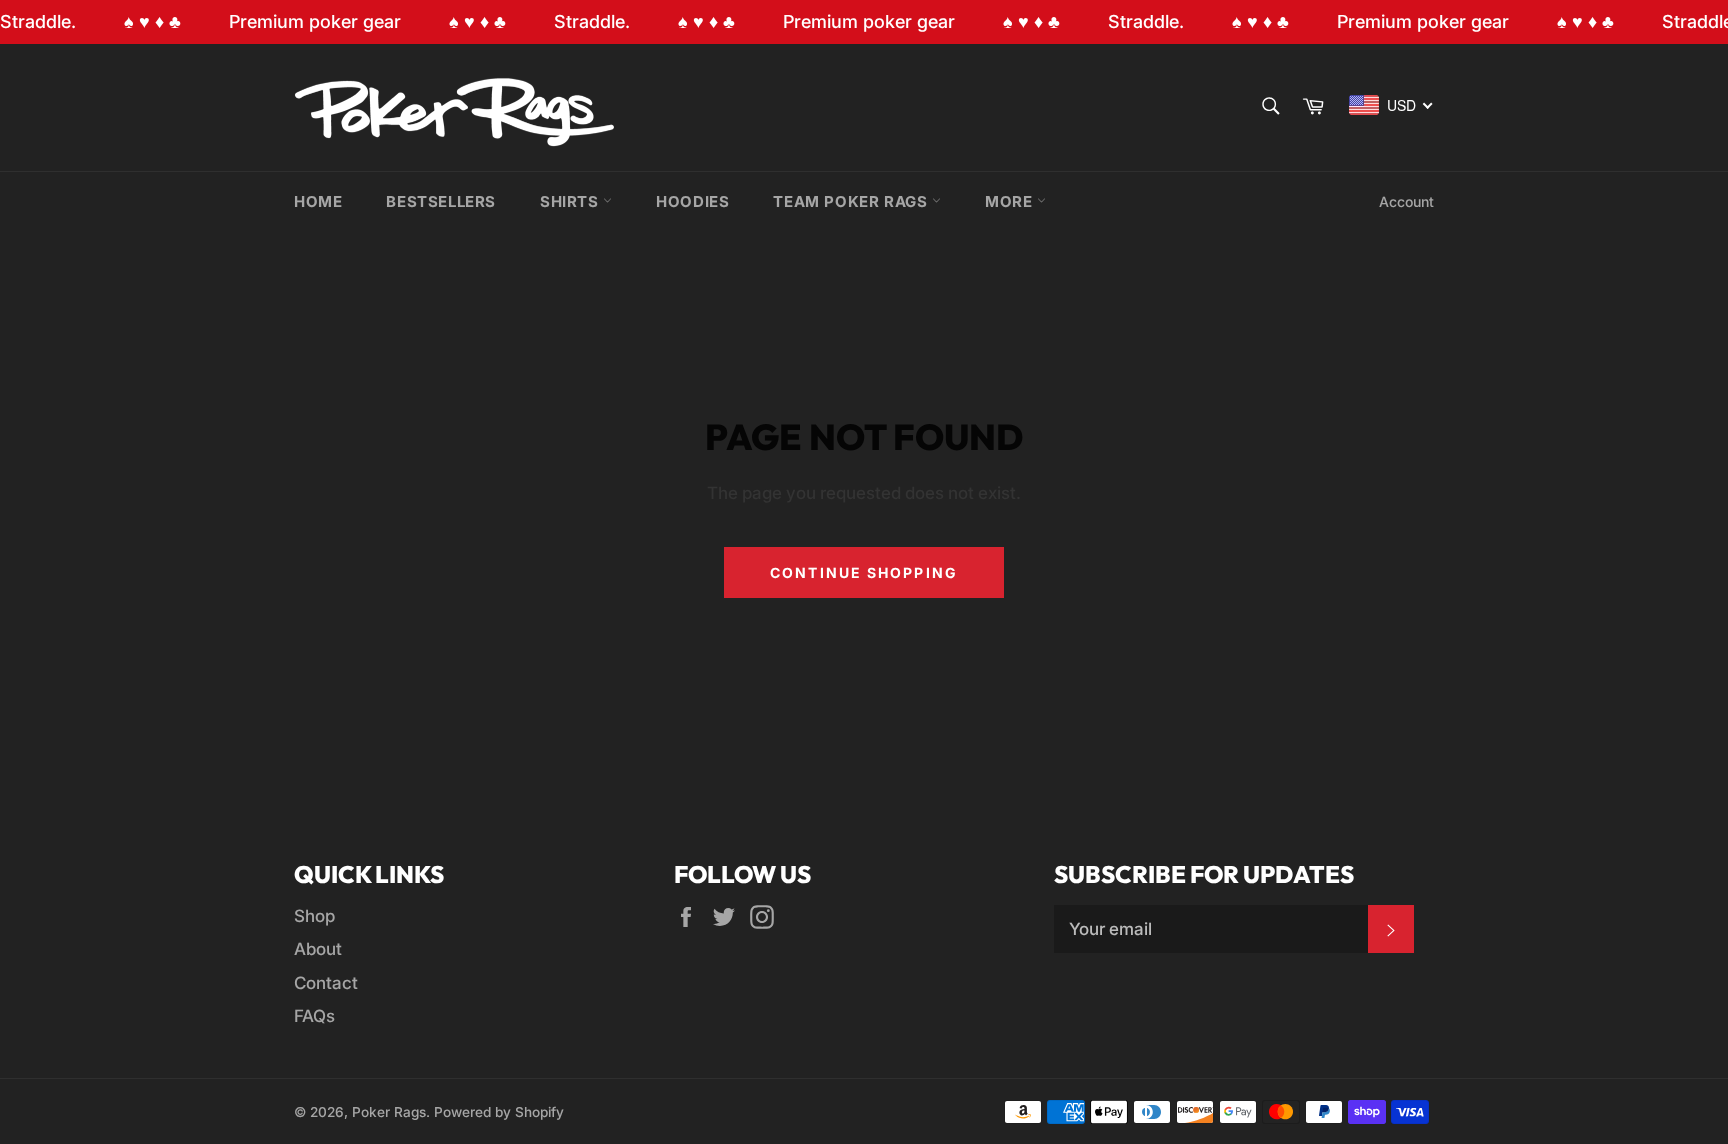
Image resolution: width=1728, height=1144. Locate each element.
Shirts (571, 201)
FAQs (314, 1016)
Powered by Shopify (499, 1112)
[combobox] (1391, 105)
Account (1406, 201)
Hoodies (692, 201)
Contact (326, 983)
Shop (314, 916)
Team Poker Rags (852, 201)
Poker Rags (389, 1112)
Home (318, 201)
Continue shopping (864, 572)
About (318, 949)
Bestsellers (441, 201)
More (1011, 201)
